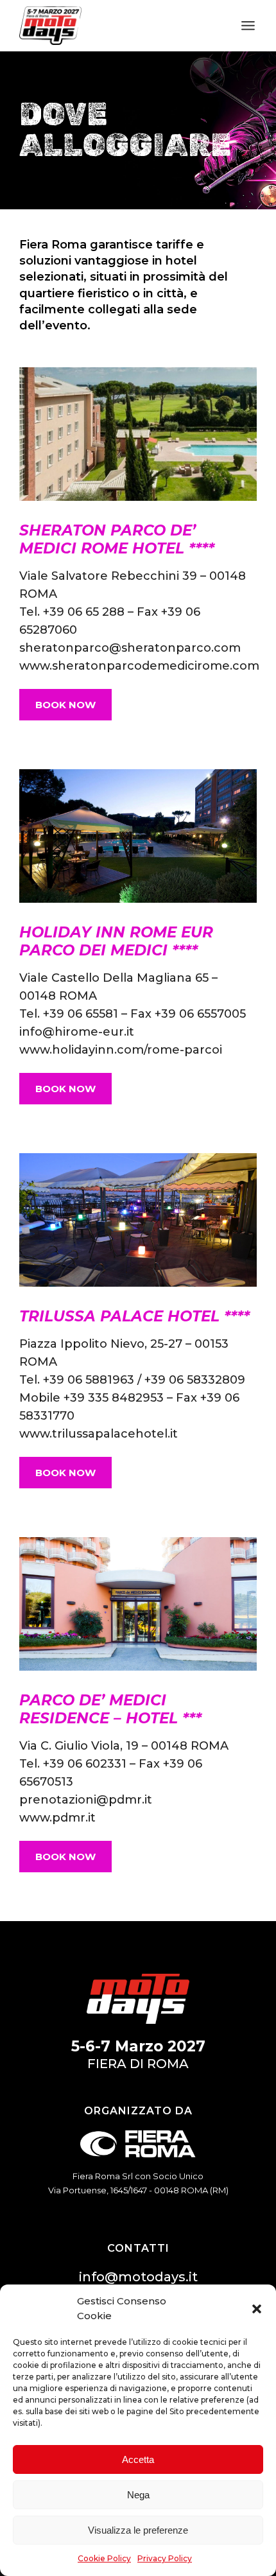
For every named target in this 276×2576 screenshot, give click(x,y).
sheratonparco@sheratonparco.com (130, 648)
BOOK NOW (65, 705)
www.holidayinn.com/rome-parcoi (121, 1050)
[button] (257, 2309)
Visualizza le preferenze (138, 2530)
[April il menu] (248, 26)
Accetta (138, 2459)
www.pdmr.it (57, 1818)
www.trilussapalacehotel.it (99, 1434)
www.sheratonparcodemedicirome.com (139, 666)
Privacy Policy (165, 2558)
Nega (138, 2495)
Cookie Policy (104, 2558)
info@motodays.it (138, 2277)
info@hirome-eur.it (77, 1032)
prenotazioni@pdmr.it (86, 1800)
